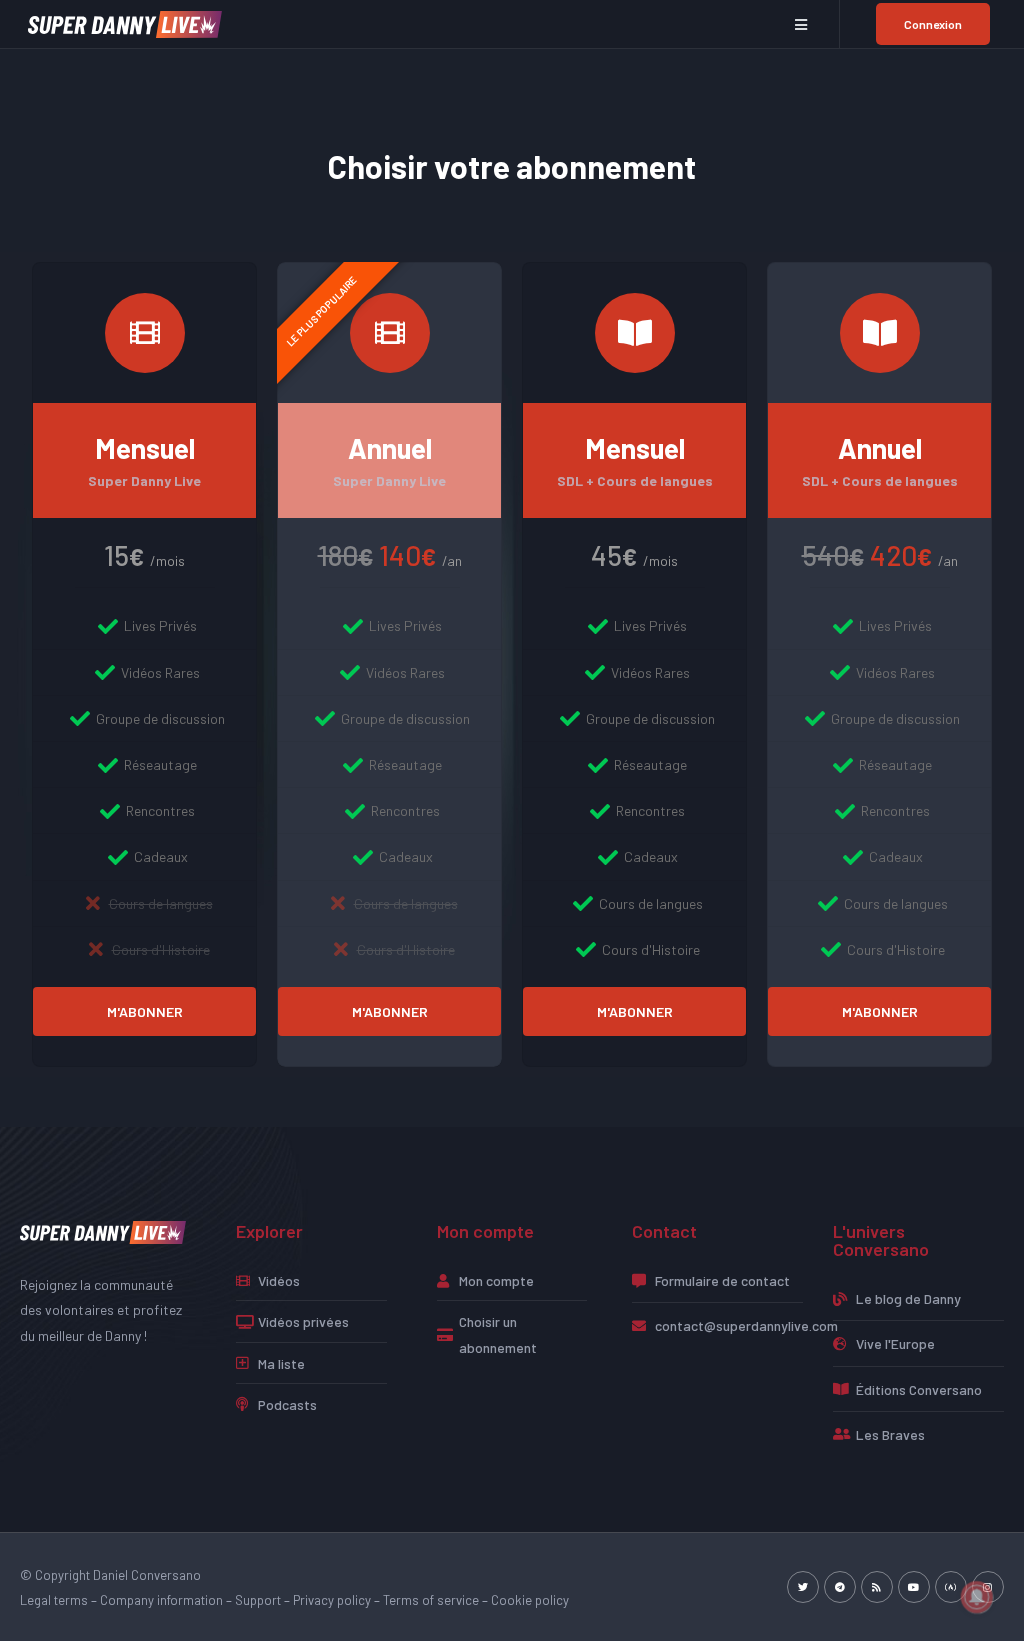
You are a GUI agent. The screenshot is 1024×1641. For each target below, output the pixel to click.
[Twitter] (803, 1587)
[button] (801, 24)
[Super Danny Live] (125, 22)
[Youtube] (914, 1587)
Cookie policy (530, 1600)
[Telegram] (840, 1587)
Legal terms (54, 1600)
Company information (161, 1600)
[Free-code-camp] (951, 1587)
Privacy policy (332, 1600)
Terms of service (431, 1600)
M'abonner (145, 1011)
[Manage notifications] (977, 1597)
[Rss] (877, 1587)
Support (258, 1600)
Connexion (933, 24)
